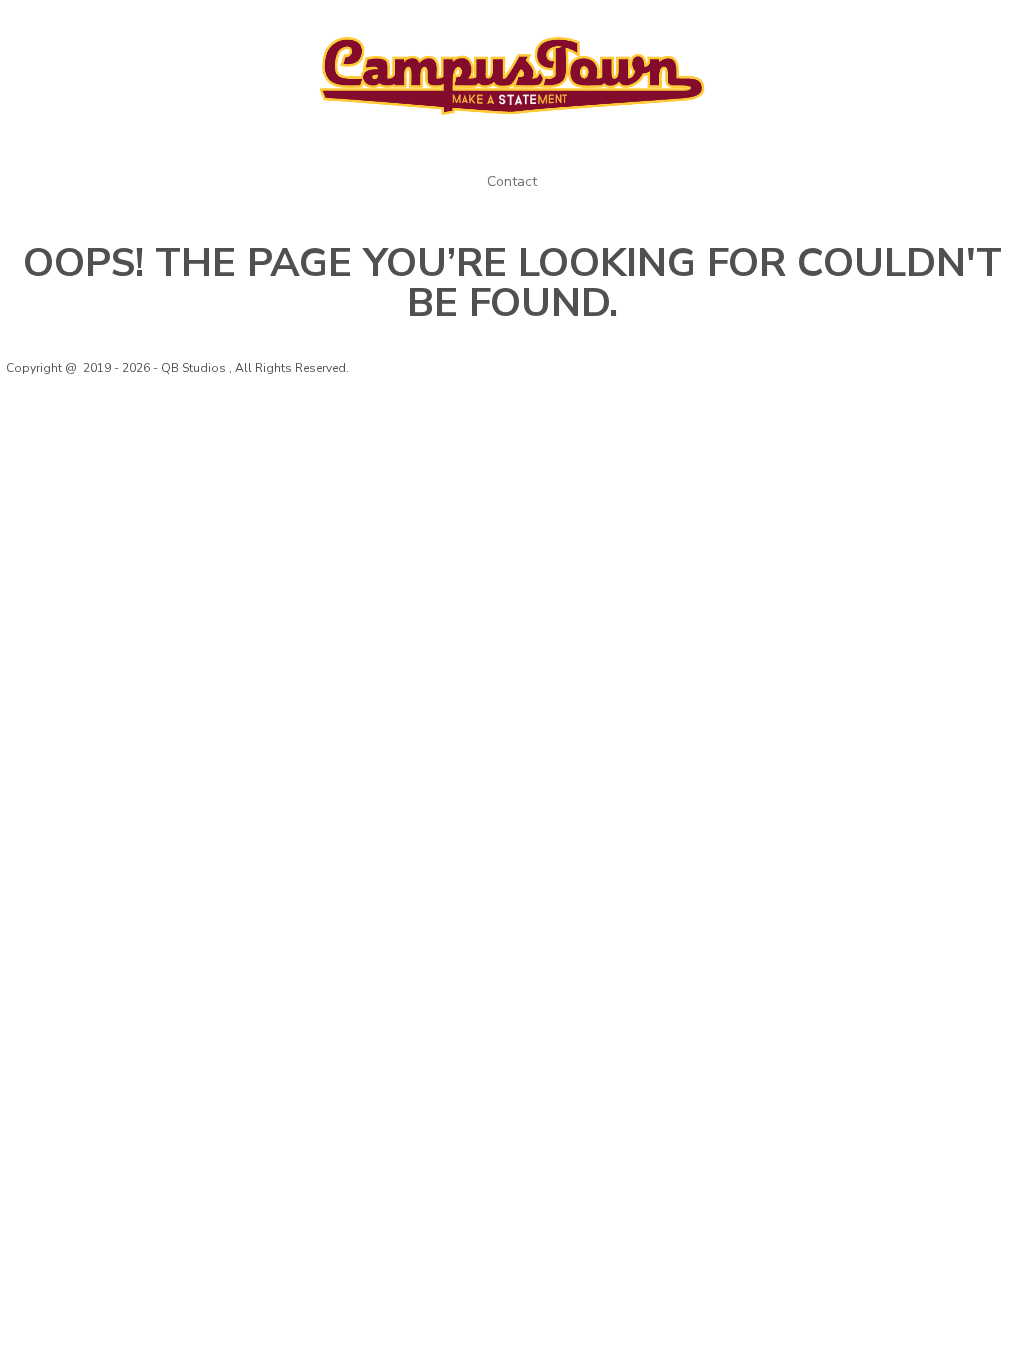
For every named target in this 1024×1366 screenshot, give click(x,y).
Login (780, 28)
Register (856, 28)
